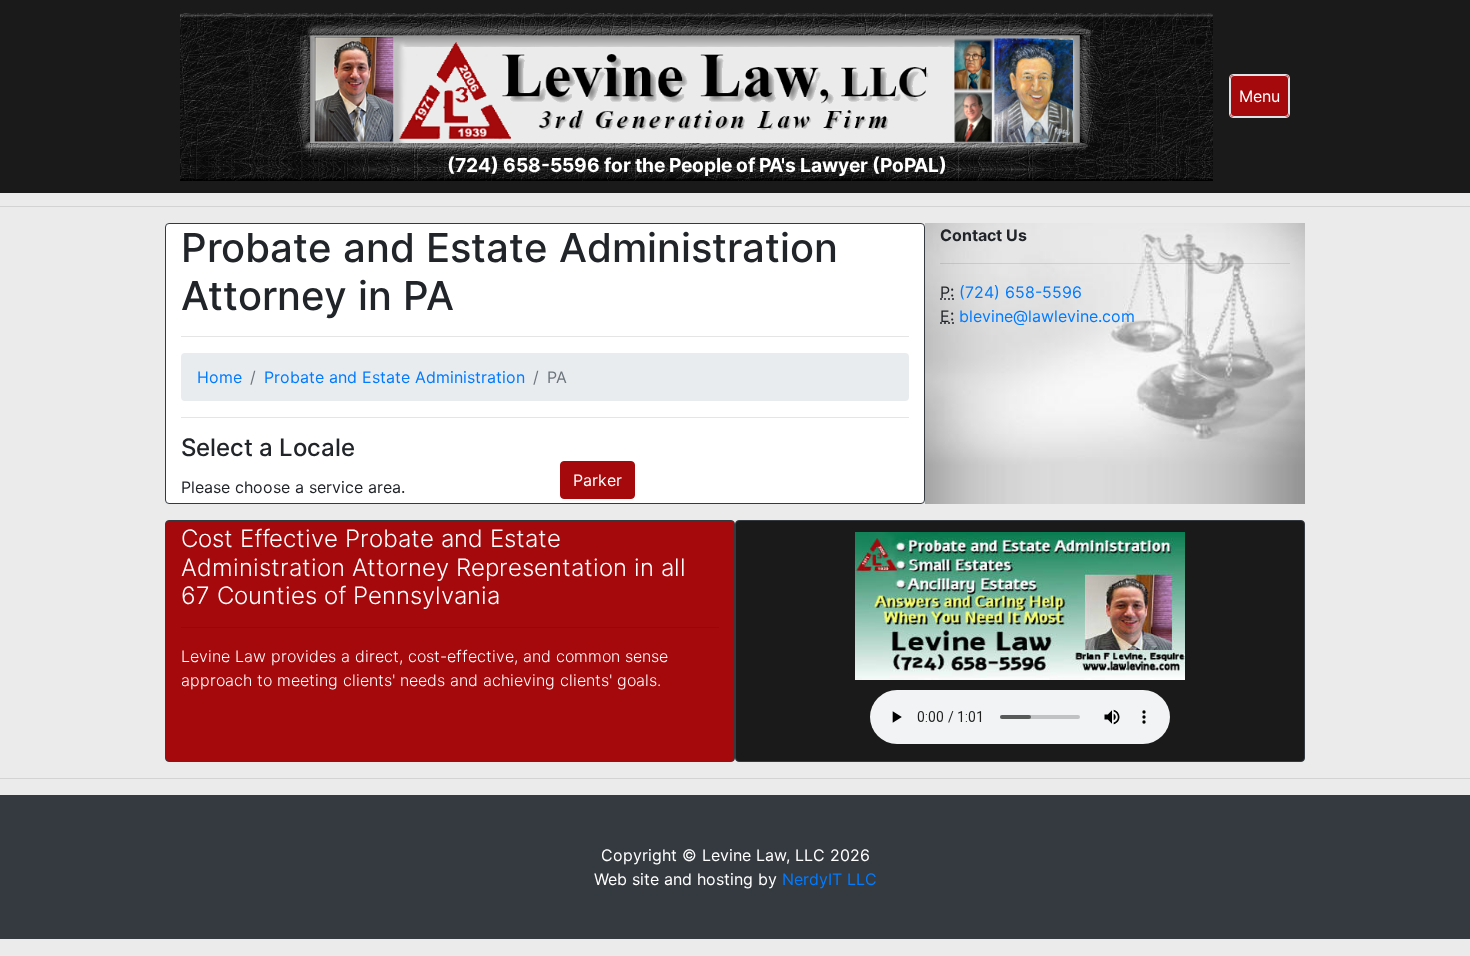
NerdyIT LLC (829, 879)
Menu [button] (1259, 96)
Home (219, 377)
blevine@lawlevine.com (1047, 316)
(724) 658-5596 (1020, 292)
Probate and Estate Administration (394, 377)
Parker (597, 480)
